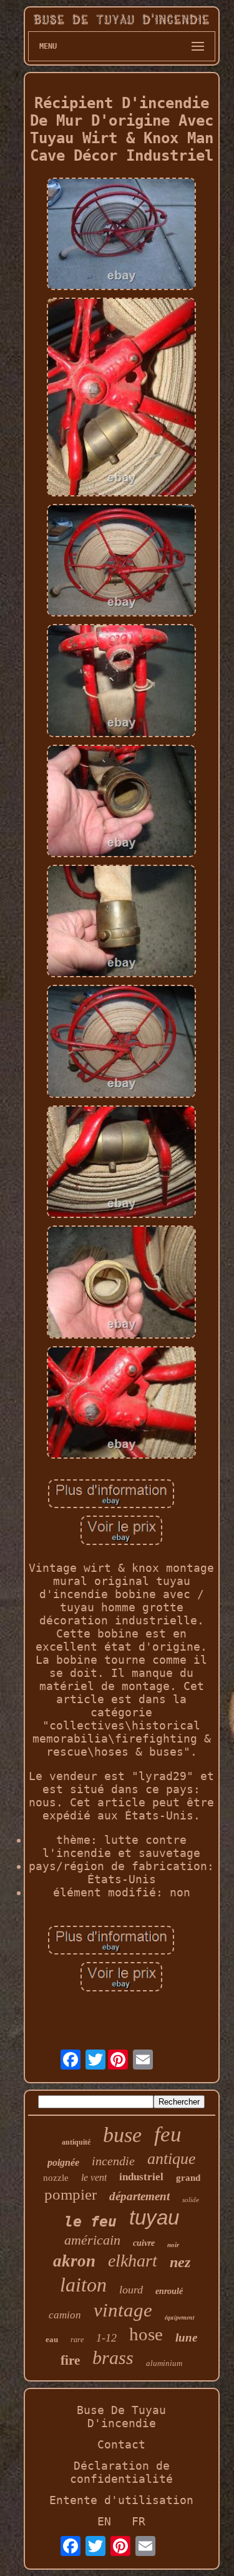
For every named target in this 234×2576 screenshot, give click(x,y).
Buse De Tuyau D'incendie (121, 2417)
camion (65, 2315)
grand (188, 2178)
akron (74, 2261)
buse (122, 2135)
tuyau (154, 2217)
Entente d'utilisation (121, 2500)
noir (173, 2245)
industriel (141, 2177)
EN (104, 2521)
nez (180, 2262)
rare (77, 2340)
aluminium (164, 2363)
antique (172, 2159)
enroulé (169, 2291)
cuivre (144, 2243)
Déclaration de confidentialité (121, 2472)
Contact (121, 2444)
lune (186, 2337)
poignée (63, 2162)
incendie (113, 2161)
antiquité (76, 2142)
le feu (90, 2221)
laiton (83, 2285)
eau (52, 2339)
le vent (94, 2177)
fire (70, 2360)
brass (113, 2357)
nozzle (56, 2178)
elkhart (133, 2261)
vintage (123, 2310)
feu (168, 2134)
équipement (180, 2317)
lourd (131, 2290)
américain (92, 2240)
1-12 (106, 2338)
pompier (71, 2194)
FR (139, 2521)
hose (146, 2334)
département (139, 2196)
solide (191, 2200)
